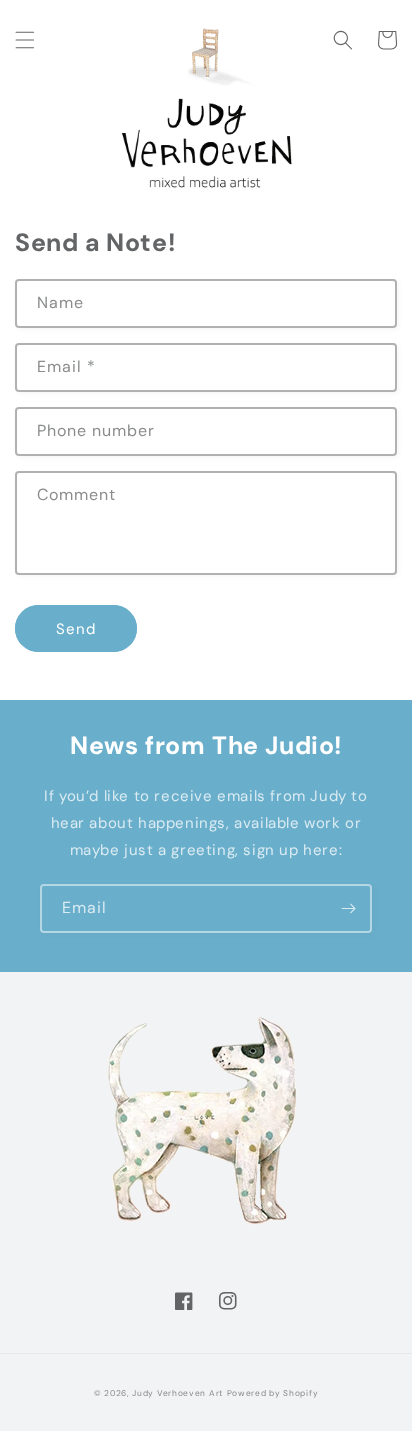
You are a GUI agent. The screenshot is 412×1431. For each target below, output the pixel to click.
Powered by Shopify (273, 1393)
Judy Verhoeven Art (177, 1393)
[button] (25, 40)
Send (76, 629)
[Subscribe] (348, 908)
